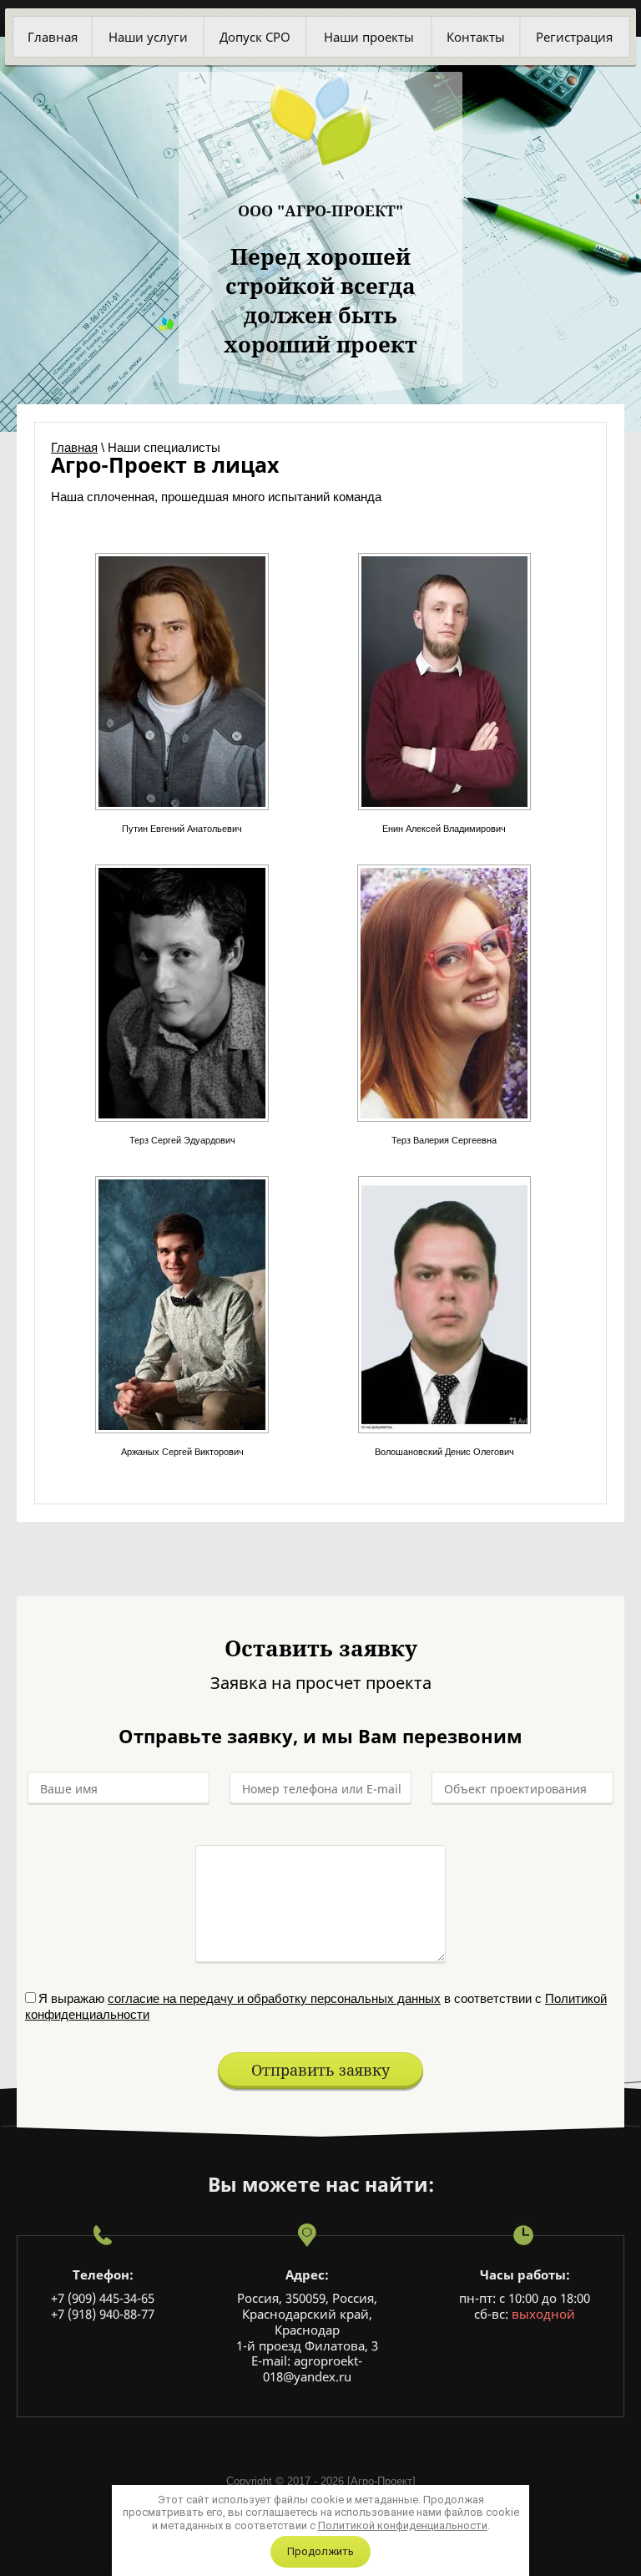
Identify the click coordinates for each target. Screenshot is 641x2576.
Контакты (476, 37)
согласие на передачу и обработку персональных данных (274, 1998)
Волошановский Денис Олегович (444, 1452)
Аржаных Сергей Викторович (182, 1452)
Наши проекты (369, 37)
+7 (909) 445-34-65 (103, 2298)
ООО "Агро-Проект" (320, 210)
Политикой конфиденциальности (403, 2525)
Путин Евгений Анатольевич (182, 829)
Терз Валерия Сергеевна (444, 1140)
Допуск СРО (255, 37)
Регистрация (574, 37)
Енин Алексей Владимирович (444, 829)
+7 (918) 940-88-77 (103, 2314)
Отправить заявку (320, 2070)
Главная (53, 37)
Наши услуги (148, 37)
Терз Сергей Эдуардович (182, 1140)
